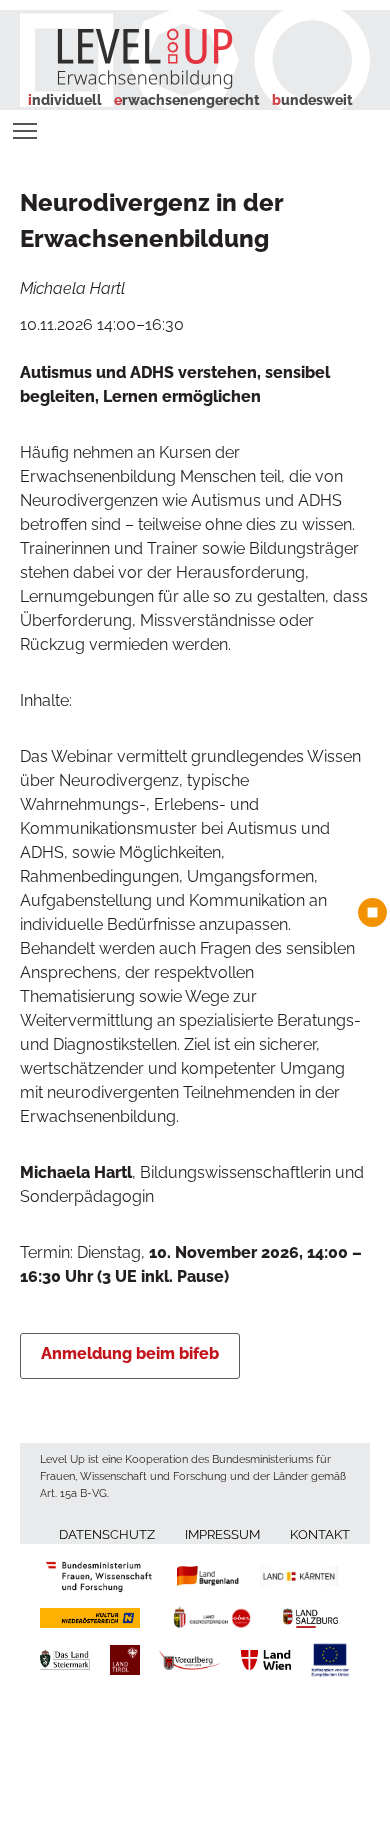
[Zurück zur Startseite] (129, 57)
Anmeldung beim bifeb (130, 1353)
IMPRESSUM (222, 1534)
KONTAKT (320, 1534)
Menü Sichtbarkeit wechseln (25, 129)
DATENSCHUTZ (107, 1534)
